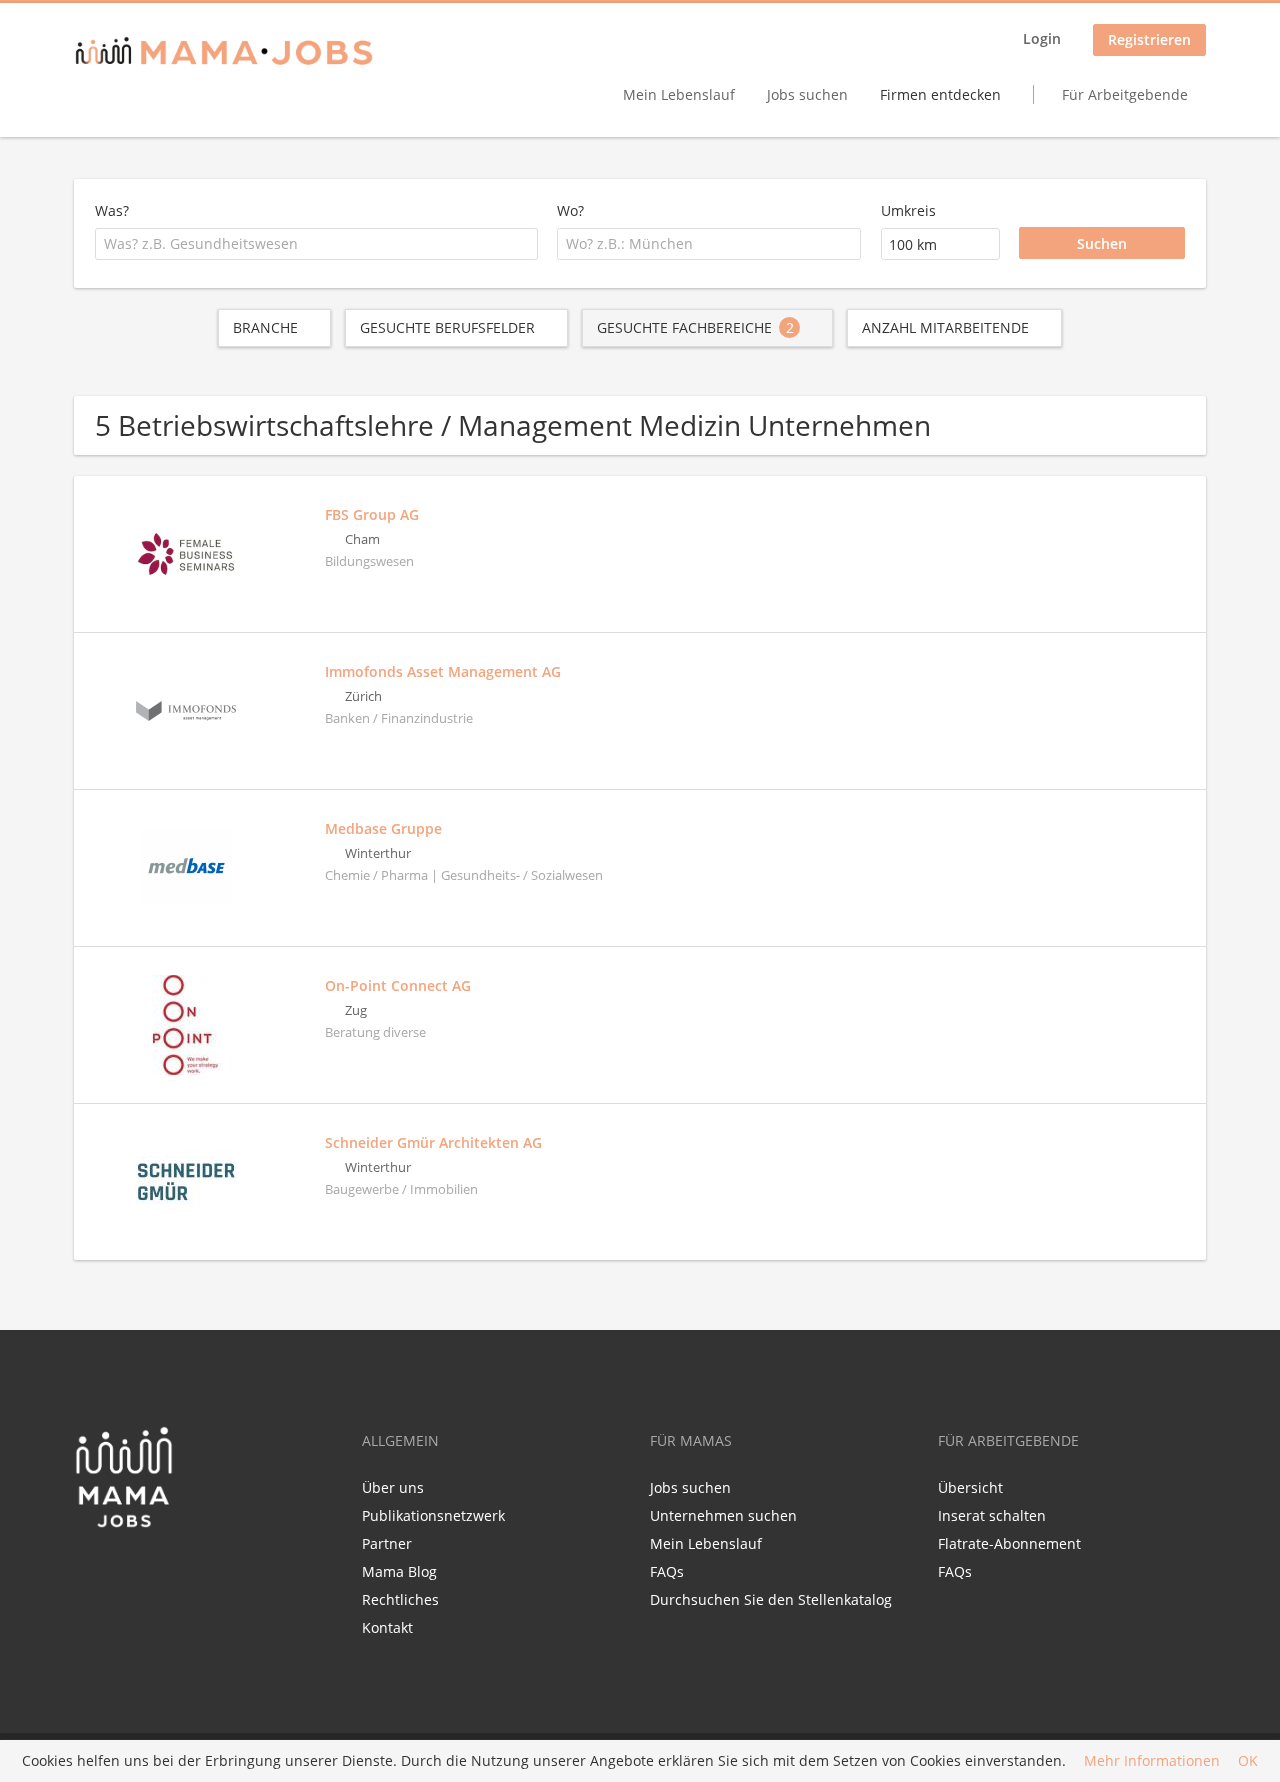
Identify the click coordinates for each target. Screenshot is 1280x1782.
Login (1042, 38)
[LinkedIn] (125, 1571)
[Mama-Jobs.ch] (224, 52)
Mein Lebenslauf (679, 94)
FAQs (667, 1571)
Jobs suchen (807, 94)
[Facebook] (88, 1571)
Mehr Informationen (1152, 1761)
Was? (112, 210)
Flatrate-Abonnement (1009, 1543)
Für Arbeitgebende (1125, 94)
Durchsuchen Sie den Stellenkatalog (771, 1599)
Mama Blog (399, 1571)
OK (1248, 1761)
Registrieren (1149, 39)
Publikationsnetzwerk (433, 1515)
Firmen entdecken (940, 94)
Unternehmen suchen (723, 1515)
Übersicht (970, 1487)
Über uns (393, 1487)
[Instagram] (155, 1571)
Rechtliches (400, 1599)
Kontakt (387, 1627)
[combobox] (316, 244)
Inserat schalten (992, 1515)
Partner (387, 1543)
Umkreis (908, 210)
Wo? (570, 210)
